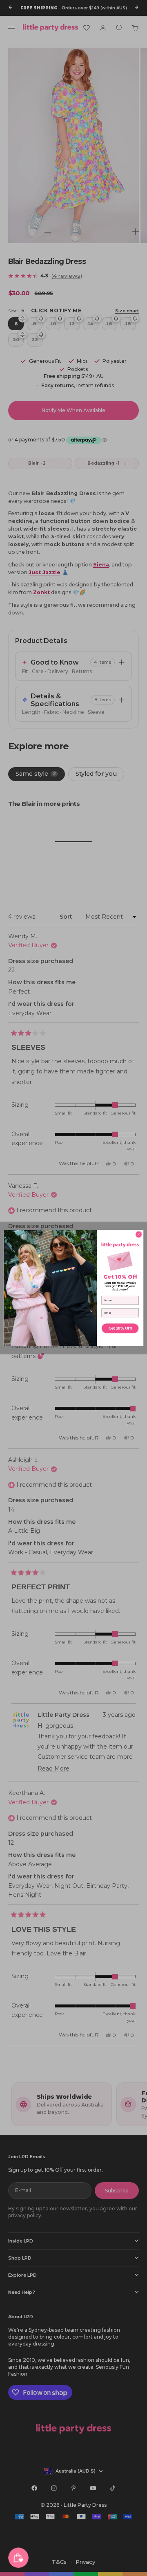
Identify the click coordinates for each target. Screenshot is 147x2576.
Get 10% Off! (120, 1329)
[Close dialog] (139, 1234)
